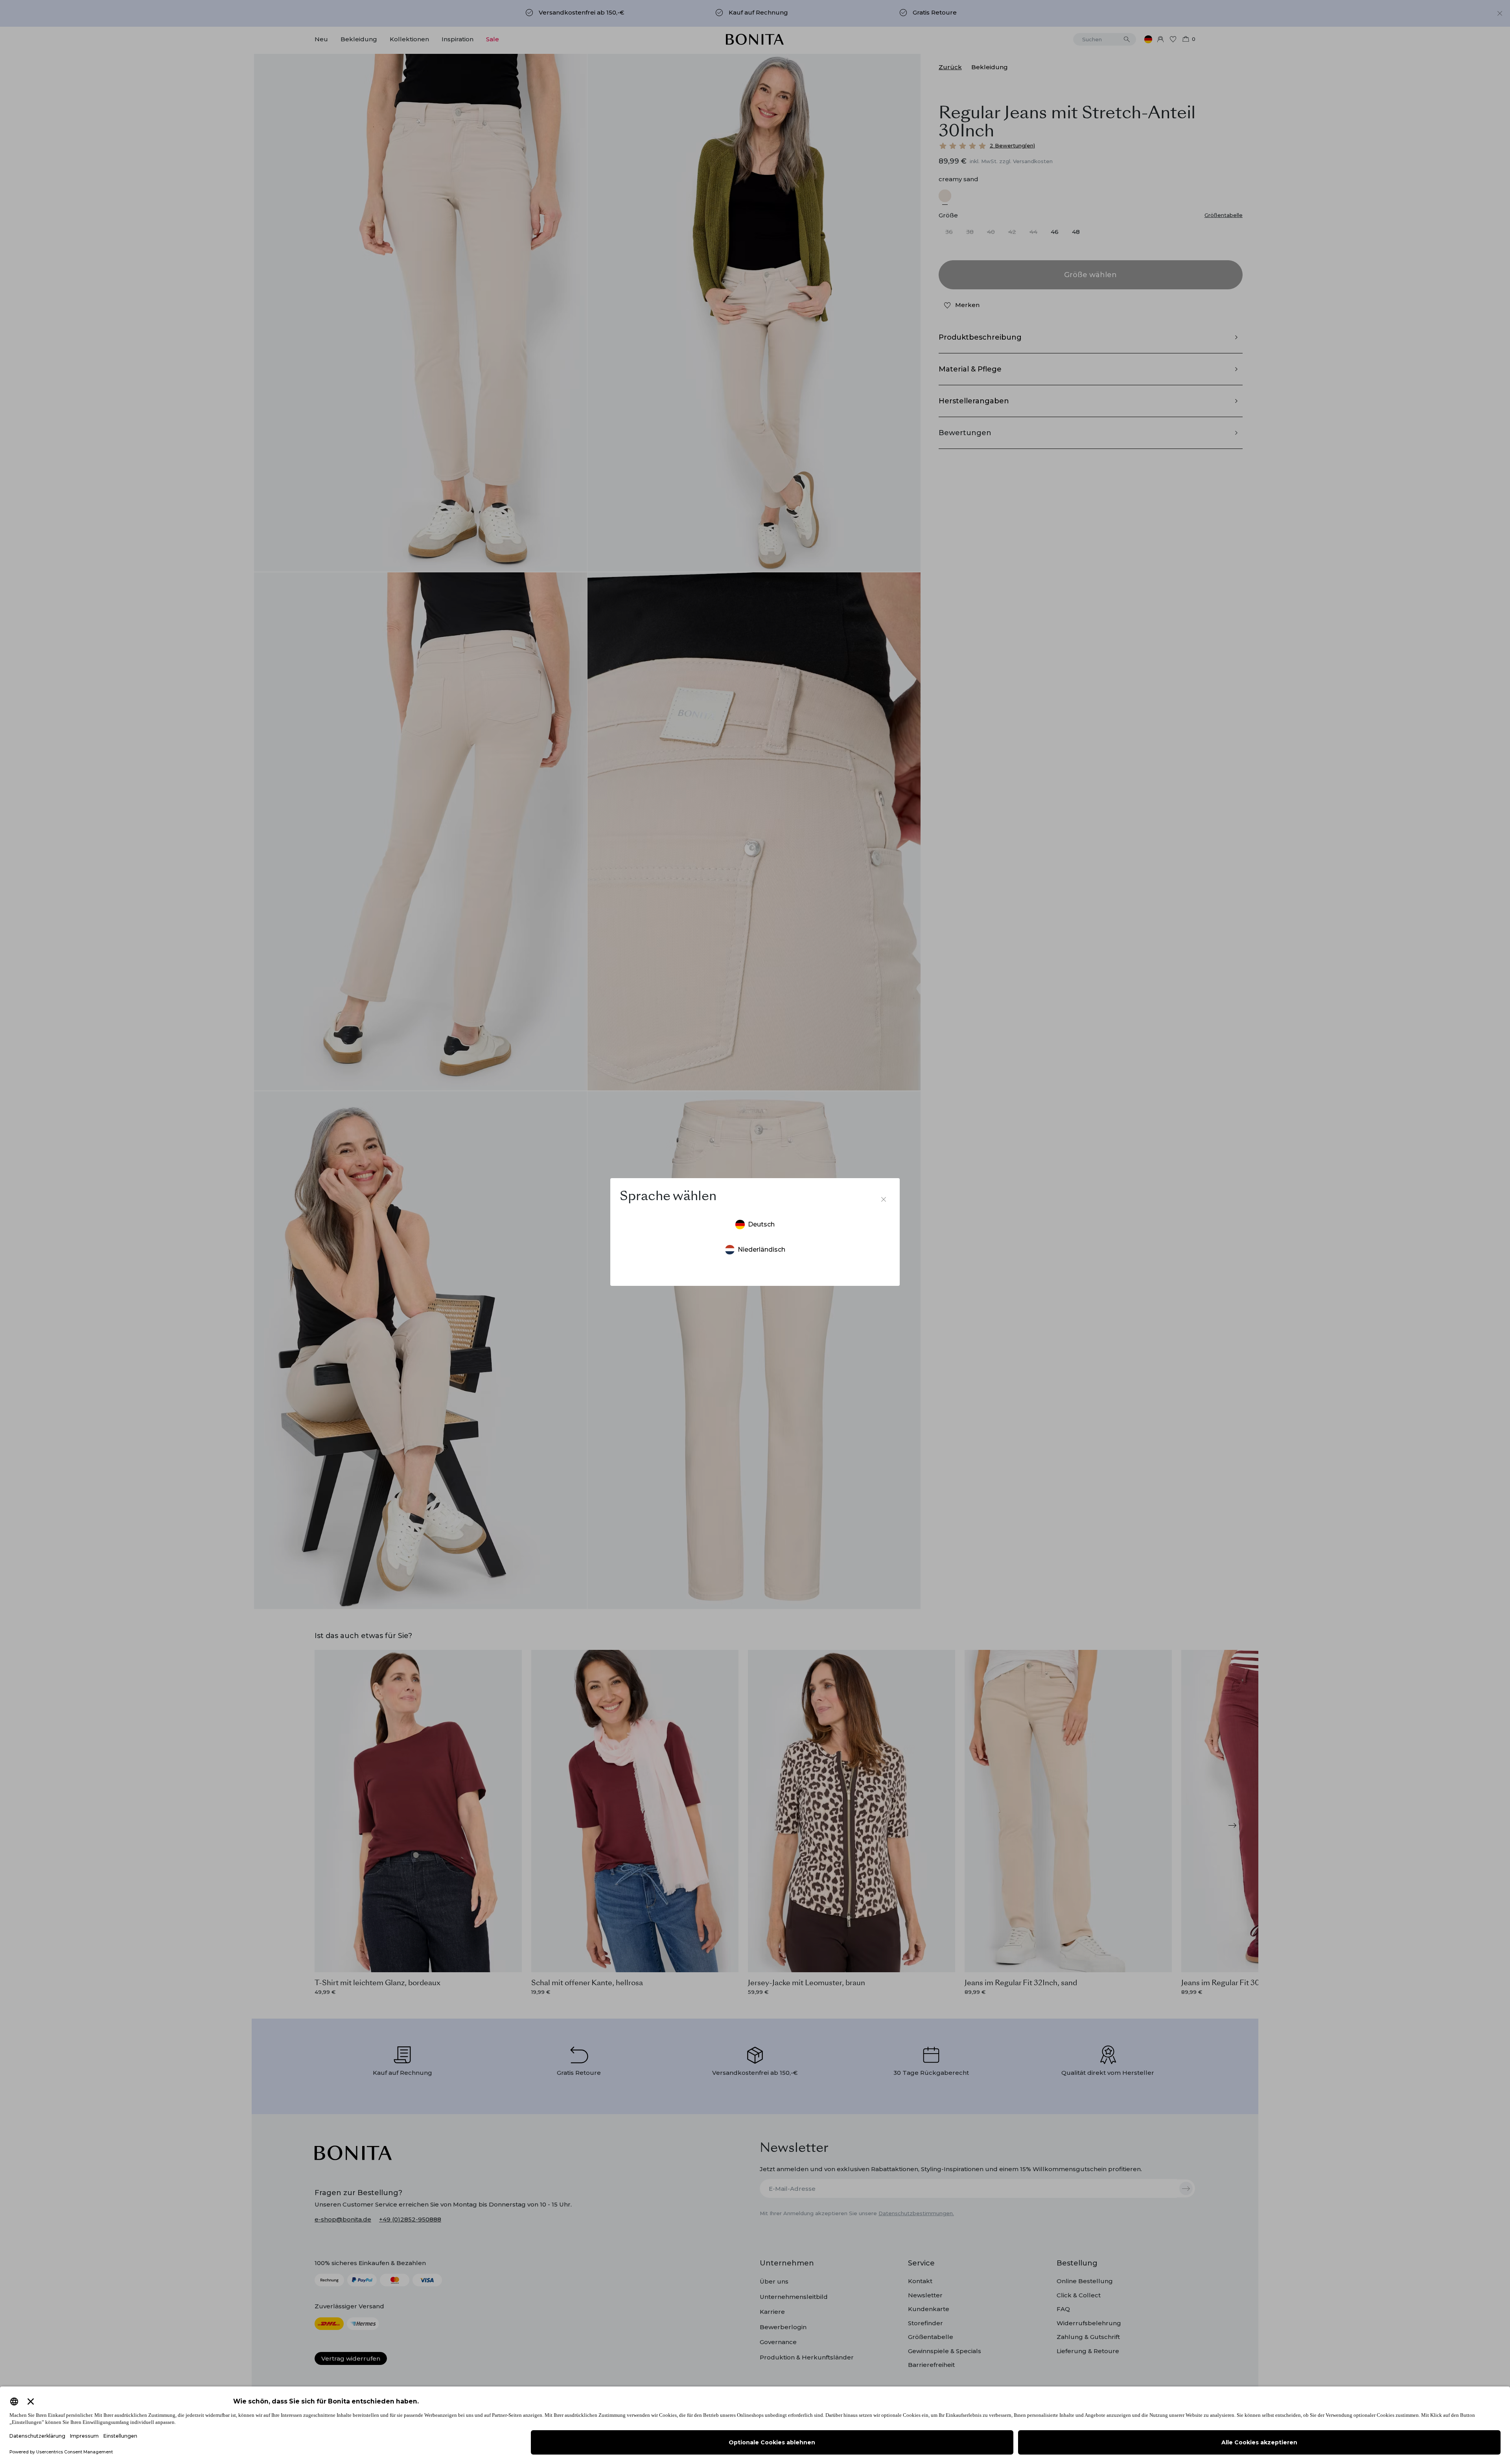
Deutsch (761, 1224)
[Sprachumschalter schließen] (884, 1199)
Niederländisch (761, 1249)
